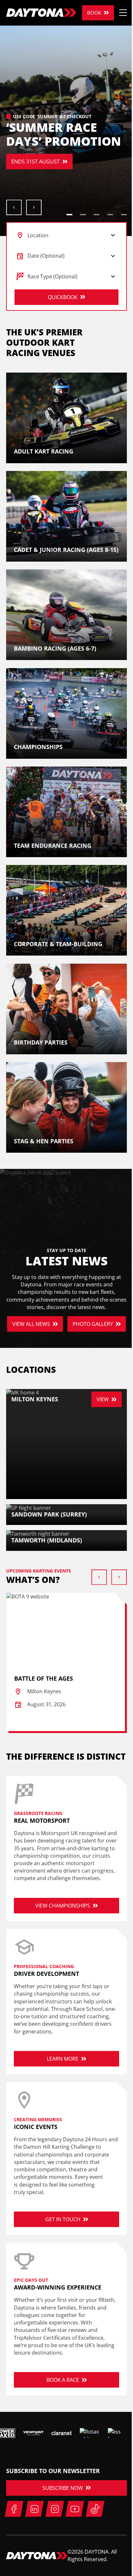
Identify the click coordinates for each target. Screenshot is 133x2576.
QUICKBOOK (63, 297)
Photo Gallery (93, 1324)
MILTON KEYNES (31, 151)
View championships (63, 1906)
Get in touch (63, 2219)
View (103, 1399)
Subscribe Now (63, 2488)
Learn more (63, 2059)
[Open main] (123, 13)
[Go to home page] (41, 13)
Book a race (63, 2380)
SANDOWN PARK (32, 172)
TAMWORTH (89, 172)
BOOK (94, 13)
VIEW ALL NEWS (31, 1324)
